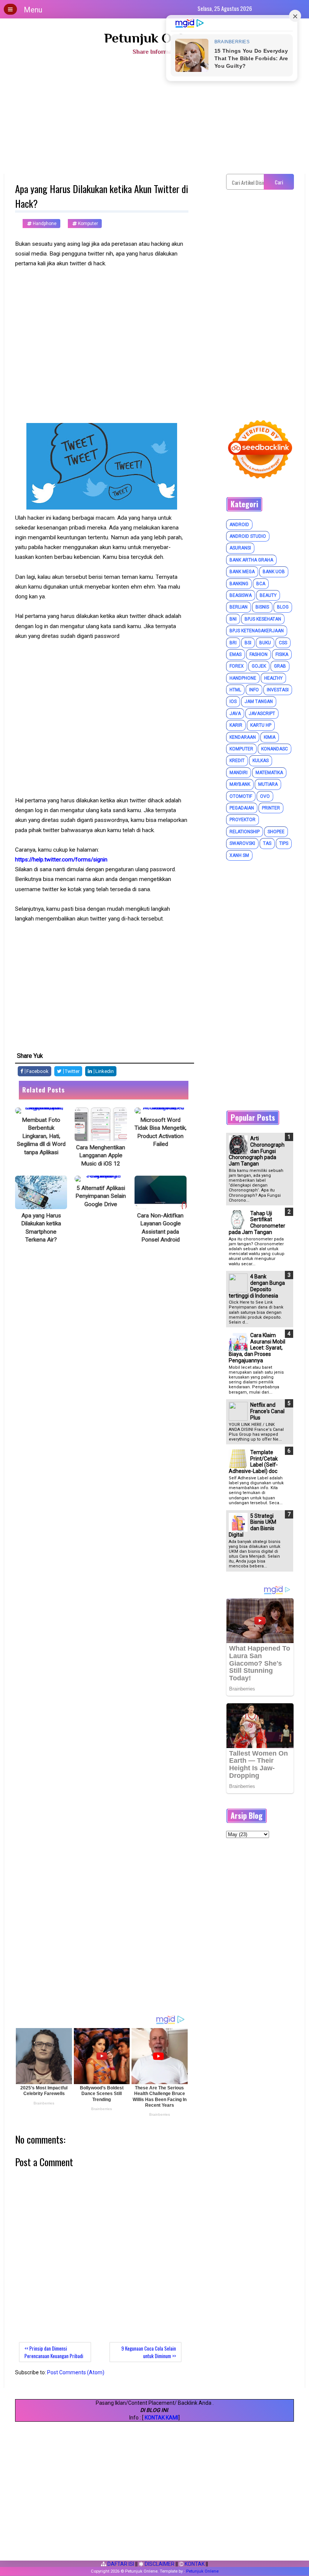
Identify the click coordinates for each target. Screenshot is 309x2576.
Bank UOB (274, 572)
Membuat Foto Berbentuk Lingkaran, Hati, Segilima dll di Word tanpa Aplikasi (41, 1136)
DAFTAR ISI (120, 2564)
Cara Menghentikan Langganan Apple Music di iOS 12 (101, 1156)
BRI (233, 643)
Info (254, 690)
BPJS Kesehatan (263, 619)
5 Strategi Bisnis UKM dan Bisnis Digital (252, 1525)
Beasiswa (241, 595)
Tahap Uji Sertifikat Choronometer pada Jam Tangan (257, 1223)
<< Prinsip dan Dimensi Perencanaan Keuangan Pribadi (54, 2352)
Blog (283, 607)
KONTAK (194, 2564)
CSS (283, 643)
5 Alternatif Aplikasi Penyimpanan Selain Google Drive (101, 1196)
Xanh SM (239, 855)
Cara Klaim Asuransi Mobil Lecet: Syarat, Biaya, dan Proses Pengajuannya (257, 1348)
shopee (276, 832)
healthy (273, 678)
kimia (270, 737)
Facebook (37, 1071)
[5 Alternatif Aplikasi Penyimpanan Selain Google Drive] (101, 1179)
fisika (282, 654)
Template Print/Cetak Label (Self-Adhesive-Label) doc (253, 1462)
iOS (233, 701)
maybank (240, 784)
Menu (33, 10)
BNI (233, 619)
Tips (284, 843)
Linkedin (104, 1071)
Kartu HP (261, 725)
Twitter (72, 1071)
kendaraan (243, 737)
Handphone (44, 224)
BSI (248, 643)
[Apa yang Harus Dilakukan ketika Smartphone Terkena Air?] (41, 1192)
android (239, 525)
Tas (267, 843)
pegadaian (242, 808)
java (235, 714)
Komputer (87, 224)
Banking (239, 584)
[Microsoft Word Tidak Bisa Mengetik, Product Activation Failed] (161, 1111)
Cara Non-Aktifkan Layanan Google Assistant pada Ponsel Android (160, 1228)
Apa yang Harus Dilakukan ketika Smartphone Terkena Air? (41, 1228)
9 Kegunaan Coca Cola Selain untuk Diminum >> (149, 2352)
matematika (269, 773)
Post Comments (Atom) (76, 2372)
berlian (239, 607)
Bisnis (262, 607)
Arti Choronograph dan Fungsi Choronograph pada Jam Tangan (257, 1151)
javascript (262, 714)
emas (236, 654)
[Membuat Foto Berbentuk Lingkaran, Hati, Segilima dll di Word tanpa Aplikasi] (41, 1111)
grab (280, 666)
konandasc (275, 749)
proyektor (242, 820)
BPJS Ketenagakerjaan (257, 631)
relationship (245, 832)
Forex (237, 666)
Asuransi (240, 548)
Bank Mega (242, 572)
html (235, 690)
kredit (237, 761)
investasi (278, 690)
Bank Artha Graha (251, 560)
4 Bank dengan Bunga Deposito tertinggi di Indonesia (257, 1286)
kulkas (261, 761)
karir (236, 725)
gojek (259, 666)
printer (271, 808)
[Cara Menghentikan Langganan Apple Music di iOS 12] (101, 1124)
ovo (265, 796)
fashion (259, 654)
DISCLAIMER (159, 2564)
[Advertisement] (154, 117)
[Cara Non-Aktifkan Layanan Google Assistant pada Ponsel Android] (161, 1192)
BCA (261, 584)
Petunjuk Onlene (155, 38)
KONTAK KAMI (161, 2418)
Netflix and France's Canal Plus (267, 1411)
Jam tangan (259, 701)
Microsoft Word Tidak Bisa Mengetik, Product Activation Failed (161, 1132)
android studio (248, 536)
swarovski (242, 843)
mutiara (268, 784)
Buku (265, 643)
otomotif (241, 796)
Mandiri (239, 773)
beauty (268, 595)
